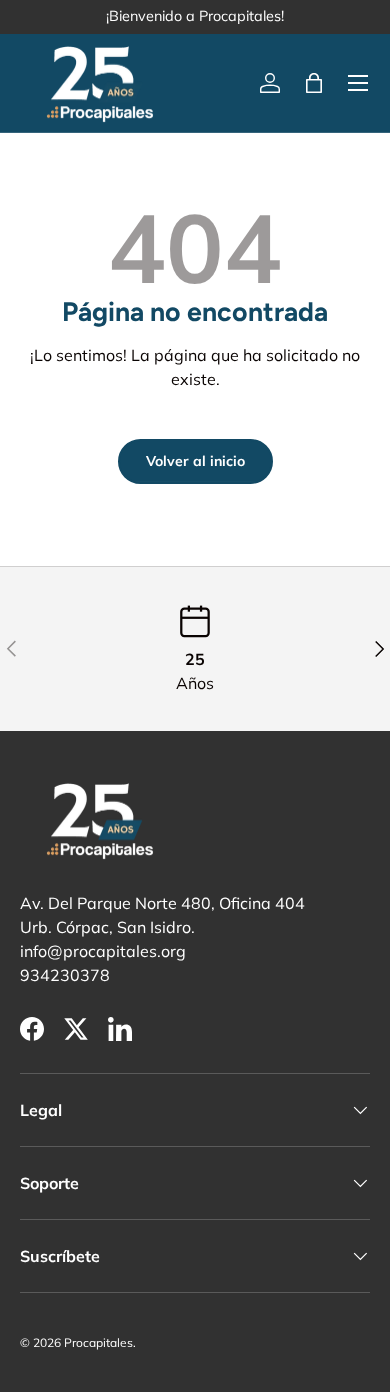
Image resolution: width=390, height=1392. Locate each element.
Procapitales (98, 1342)
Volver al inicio (195, 461)
